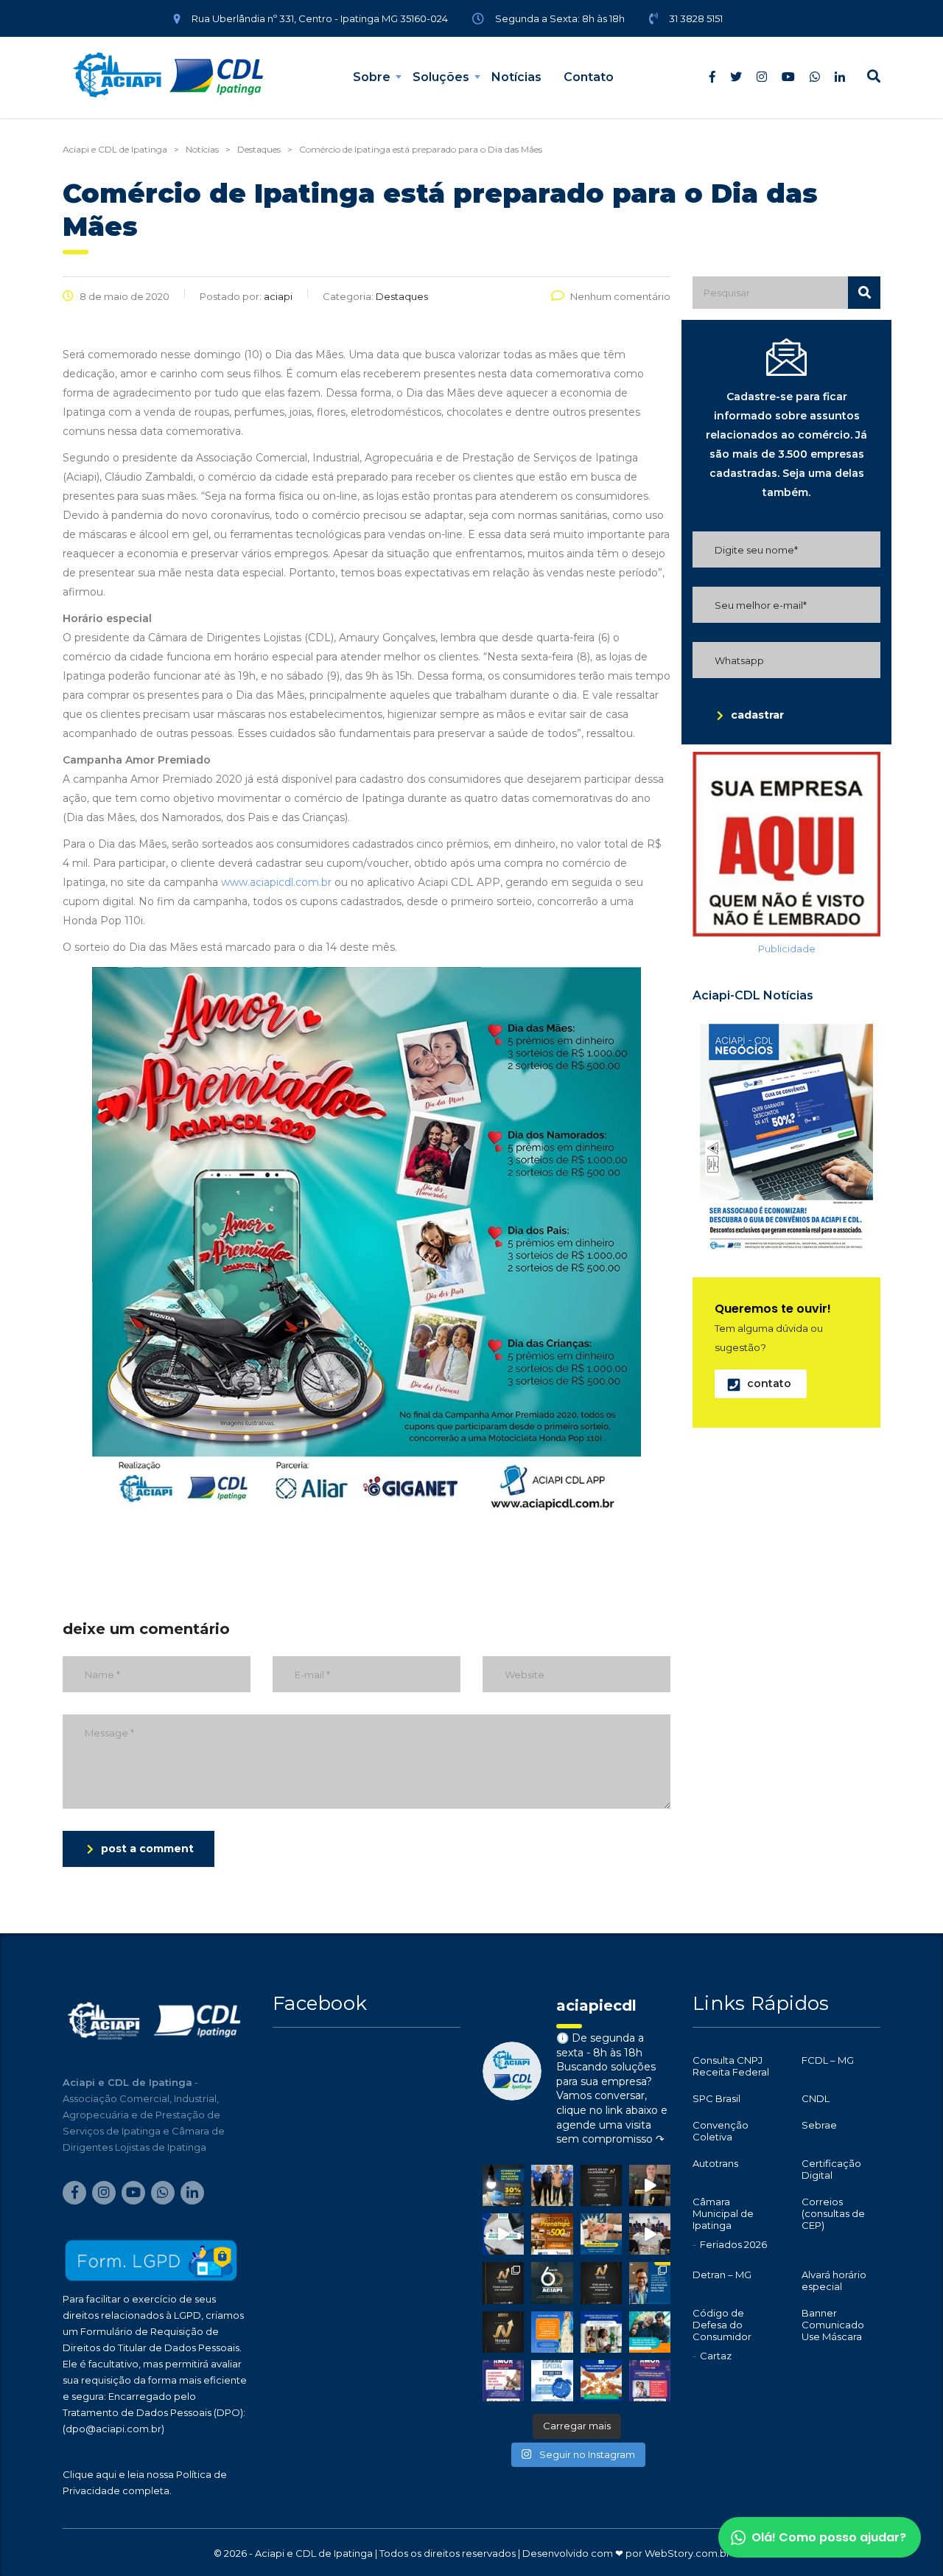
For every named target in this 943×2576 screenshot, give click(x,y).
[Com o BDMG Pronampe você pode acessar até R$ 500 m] (552, 2234)
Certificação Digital (831, 2169)
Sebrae (819, 2125)
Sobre (372, 77)
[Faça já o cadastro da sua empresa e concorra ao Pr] (650, 2185)
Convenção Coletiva (721, 2131)
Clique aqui (90, 2474)
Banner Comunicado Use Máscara (833, 2325)
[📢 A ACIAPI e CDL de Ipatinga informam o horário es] (552, 2381)
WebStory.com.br (687, 2553)
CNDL (816, 2098)
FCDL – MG (828, 2060)
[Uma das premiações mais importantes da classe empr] (601, 2283)
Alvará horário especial (834, 2280)
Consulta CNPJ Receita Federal (731, 2066)
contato (769, 1383)
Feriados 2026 (733, 2244)
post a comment (147, 1849)
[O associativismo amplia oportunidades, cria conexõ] (601, 2234)
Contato (589, 77)
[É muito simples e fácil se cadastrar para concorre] (503, 2283)
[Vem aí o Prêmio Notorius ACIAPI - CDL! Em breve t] (503, 2332)
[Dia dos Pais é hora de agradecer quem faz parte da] (650, 2381)
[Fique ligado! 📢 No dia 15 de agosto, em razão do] (552, 2332)
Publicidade (787, 949)
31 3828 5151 (696, 18)
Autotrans (715, 2163)
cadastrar (757, 715)
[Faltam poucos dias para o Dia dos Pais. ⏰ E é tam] (503, 2381)
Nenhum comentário (620, 296)
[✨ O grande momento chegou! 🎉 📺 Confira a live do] (650, 2234)
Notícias (516, 77)
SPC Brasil (716, 2098)
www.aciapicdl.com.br (276, 882)
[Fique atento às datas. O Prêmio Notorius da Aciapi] (601, 2185)
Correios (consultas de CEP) (833, 2213)
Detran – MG (722, 2275)
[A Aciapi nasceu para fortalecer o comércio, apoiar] (552, 2283)
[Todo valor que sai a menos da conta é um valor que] (503, 2185)
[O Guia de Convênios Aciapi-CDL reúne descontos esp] (650, 2283)
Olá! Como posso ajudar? (829, 2537)
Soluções (441, 77)
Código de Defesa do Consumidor (722, 2325)
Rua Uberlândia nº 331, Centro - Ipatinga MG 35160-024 (320, 18)
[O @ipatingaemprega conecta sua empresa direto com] (601, 2381)
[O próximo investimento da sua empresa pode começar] (601, 2332)
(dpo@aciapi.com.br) (113, 2429)
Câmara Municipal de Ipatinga (723, 2213)
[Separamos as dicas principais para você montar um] (503, 2234)
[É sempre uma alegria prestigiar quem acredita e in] (552, 2185)
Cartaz (716, 2356)
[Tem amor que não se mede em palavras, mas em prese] (650, 2332)
